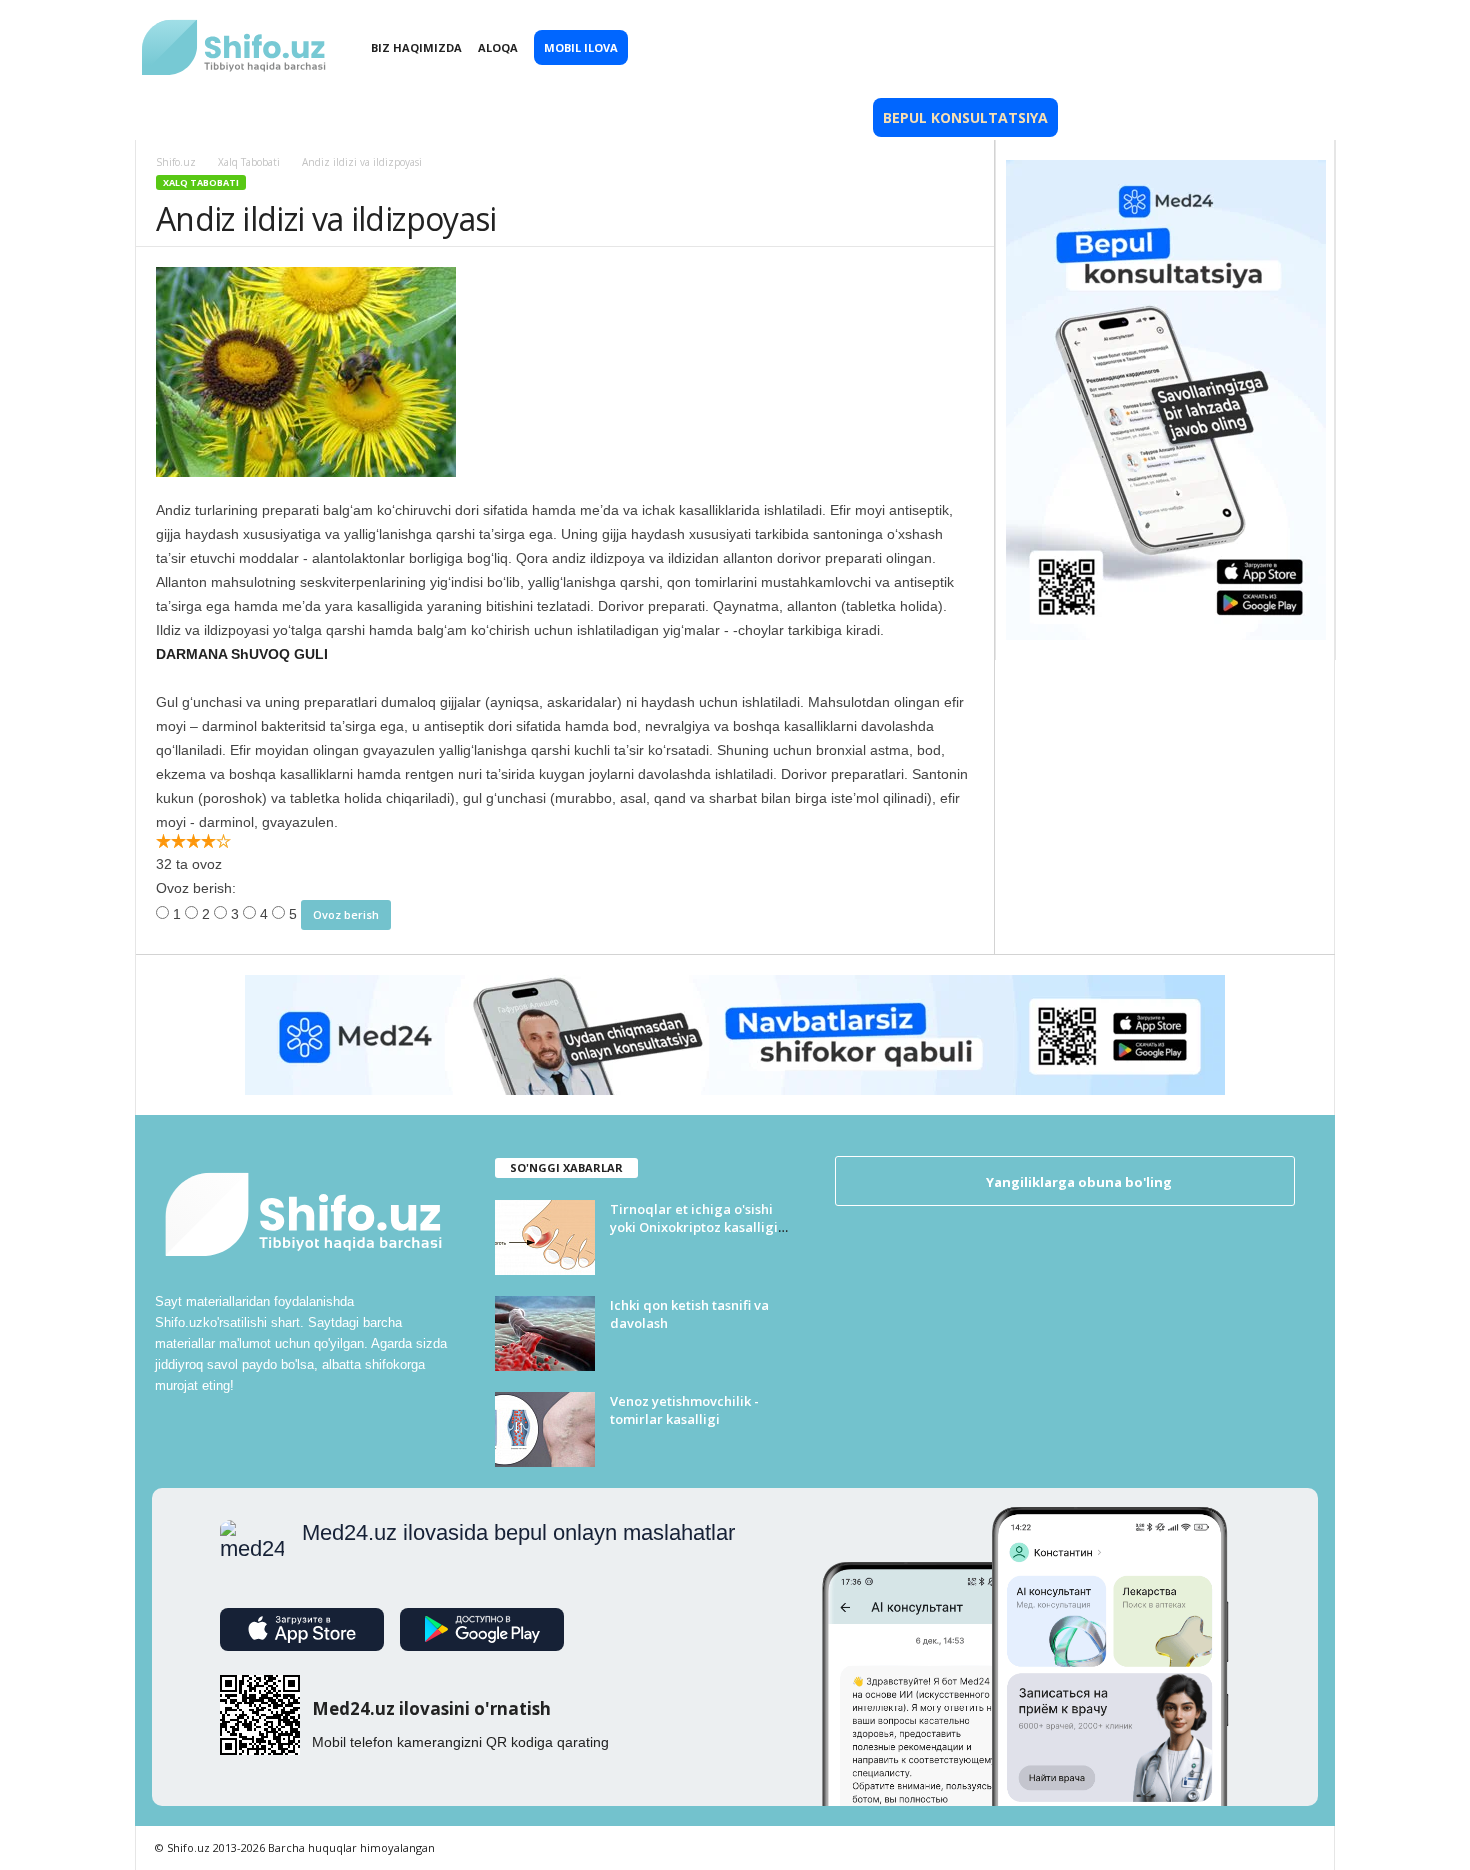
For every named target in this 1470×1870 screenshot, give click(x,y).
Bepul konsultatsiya (965, 117)
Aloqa (498, 47)
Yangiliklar (216, 117)
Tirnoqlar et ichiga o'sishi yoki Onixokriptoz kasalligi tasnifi (694, 1227)
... (1250, 117)
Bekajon (724, 117)
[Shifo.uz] (235, 31)
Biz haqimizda (416, 47)
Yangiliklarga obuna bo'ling (1077, 1182)
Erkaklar (822, 117)
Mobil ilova (581, 47)
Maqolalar (482, 117)
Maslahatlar (610, 117)
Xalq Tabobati (349, 117)
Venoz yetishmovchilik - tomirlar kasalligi (684, 1410)
